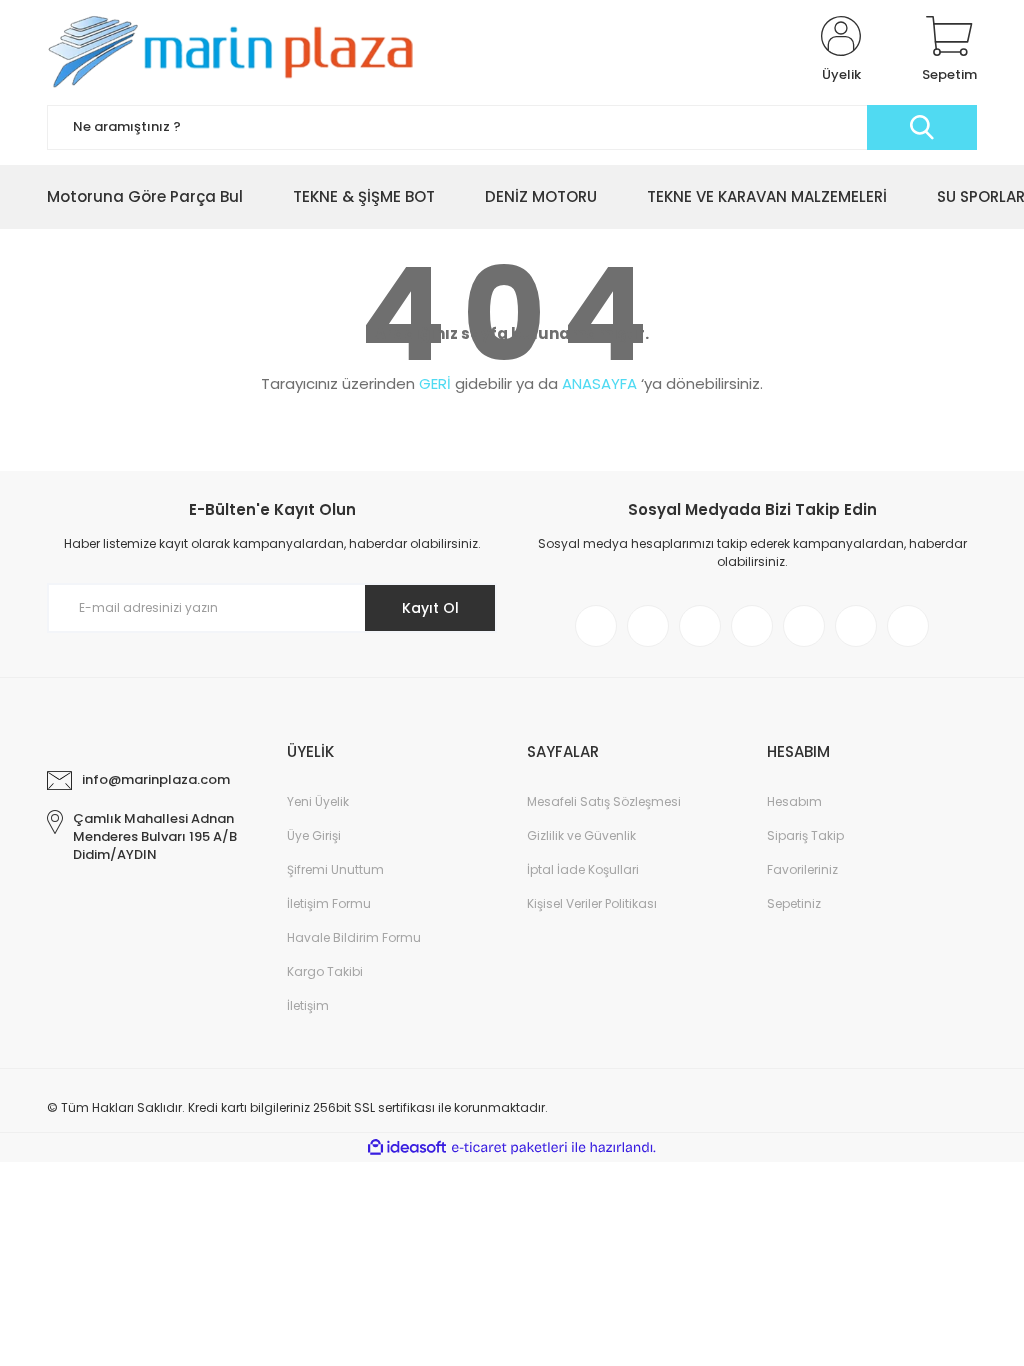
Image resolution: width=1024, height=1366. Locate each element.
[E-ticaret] (509, 1148)
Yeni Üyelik (318, 801)
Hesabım (794, 801)
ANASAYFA (599, 383)
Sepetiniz (794, 903)
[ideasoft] (407, 1147)
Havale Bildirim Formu (354, 937)
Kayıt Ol (430, 608)
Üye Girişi (314, 835)
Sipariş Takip (805, 835)
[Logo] (240, 50)
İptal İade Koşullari (583, 869)
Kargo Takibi (325, 971)
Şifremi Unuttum (335, 869)
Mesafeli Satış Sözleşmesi (604, 801)
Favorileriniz (802, 869)
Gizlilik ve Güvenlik (581, 835)
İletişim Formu (329, 903)
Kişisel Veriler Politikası (592, 903)
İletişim (308, 1005)
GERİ (435, 383)
